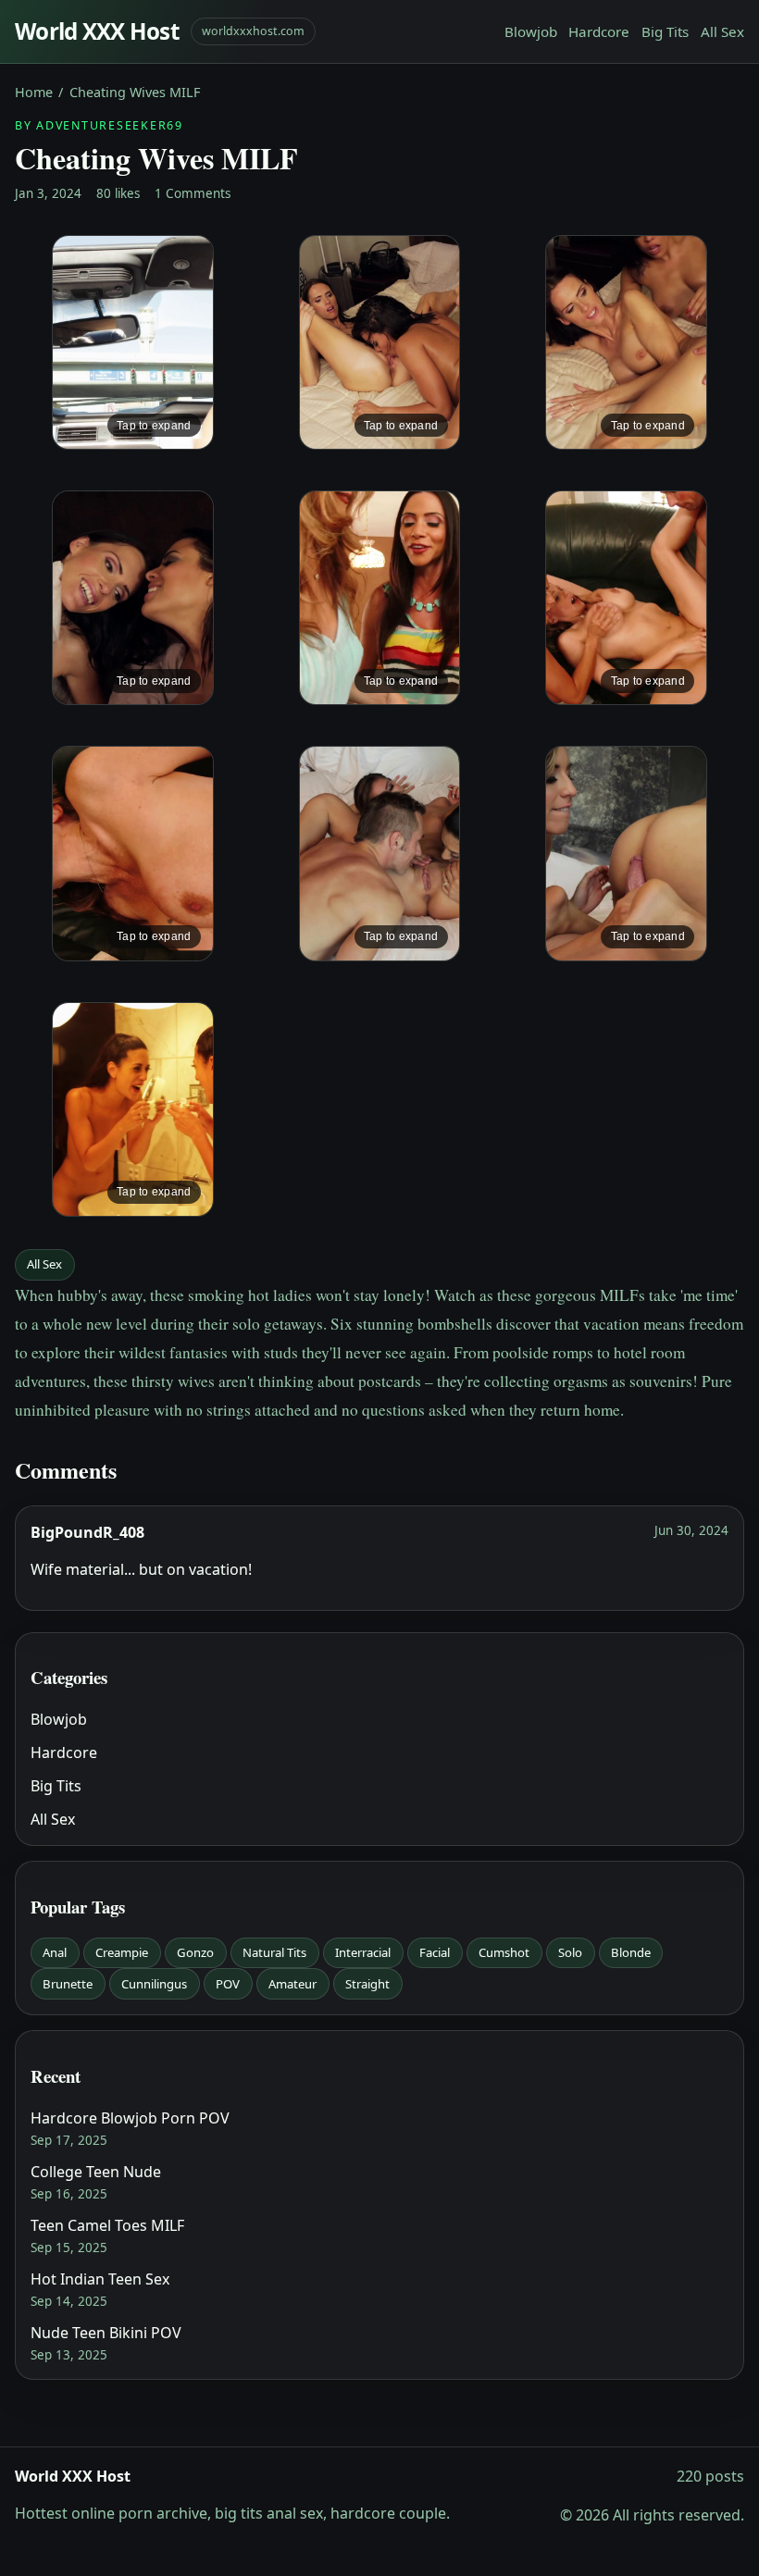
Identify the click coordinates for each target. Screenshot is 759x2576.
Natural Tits (274, 1952)
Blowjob (531, 31)
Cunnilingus (154, 1984)
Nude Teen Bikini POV (106, 2333)
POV (228, 1984)
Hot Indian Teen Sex (100, 2279)
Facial (435, 1952)
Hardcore (599, 31)
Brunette (68, 1984)
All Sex (722, 31)
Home (34, 92)
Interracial (363, 1952)
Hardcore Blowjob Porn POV (130, 2118)
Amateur (292, 1984)
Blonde (631, 1952)
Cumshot (504, 1952)
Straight (367, 1984)
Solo (570, 1952)
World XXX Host (97, 31)
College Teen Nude (96, 2172)
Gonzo (195, 1952)
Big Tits (665, 31)
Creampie (122, 1952)
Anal (55, 1952)
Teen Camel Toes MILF (107, 2225)
